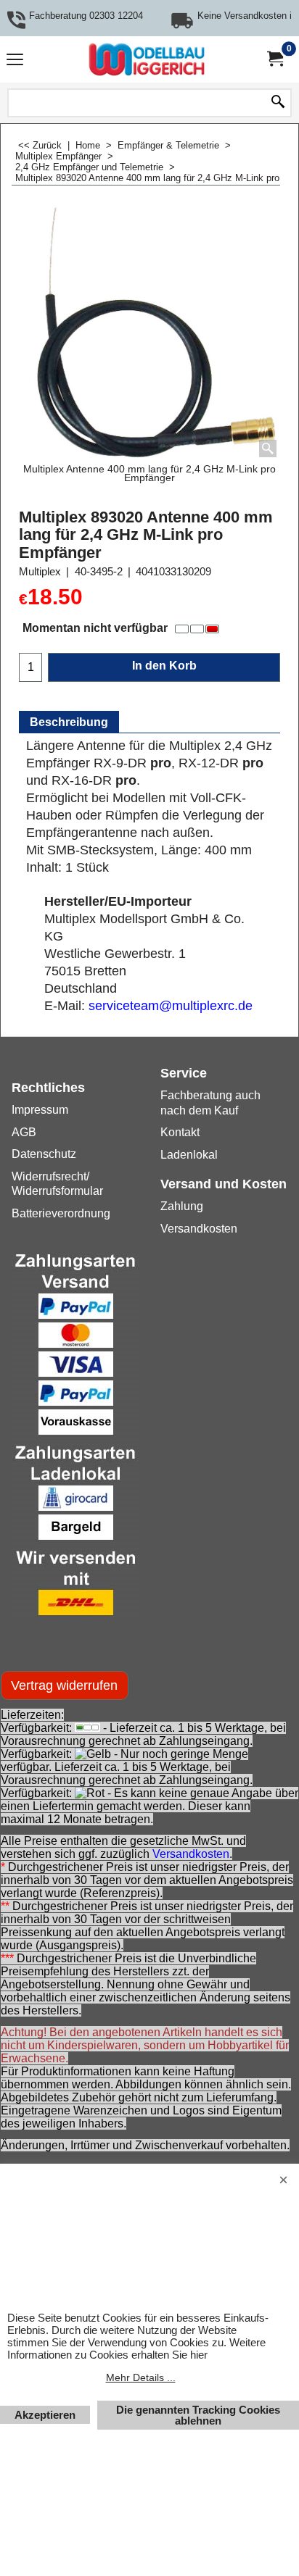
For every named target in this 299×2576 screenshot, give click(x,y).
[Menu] (15, 61)
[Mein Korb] (274, 59)
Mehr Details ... (141, 2377)
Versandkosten (191, 1854)
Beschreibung (69, 722)
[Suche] (278, 103)
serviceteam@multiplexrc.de (171, 1006)
